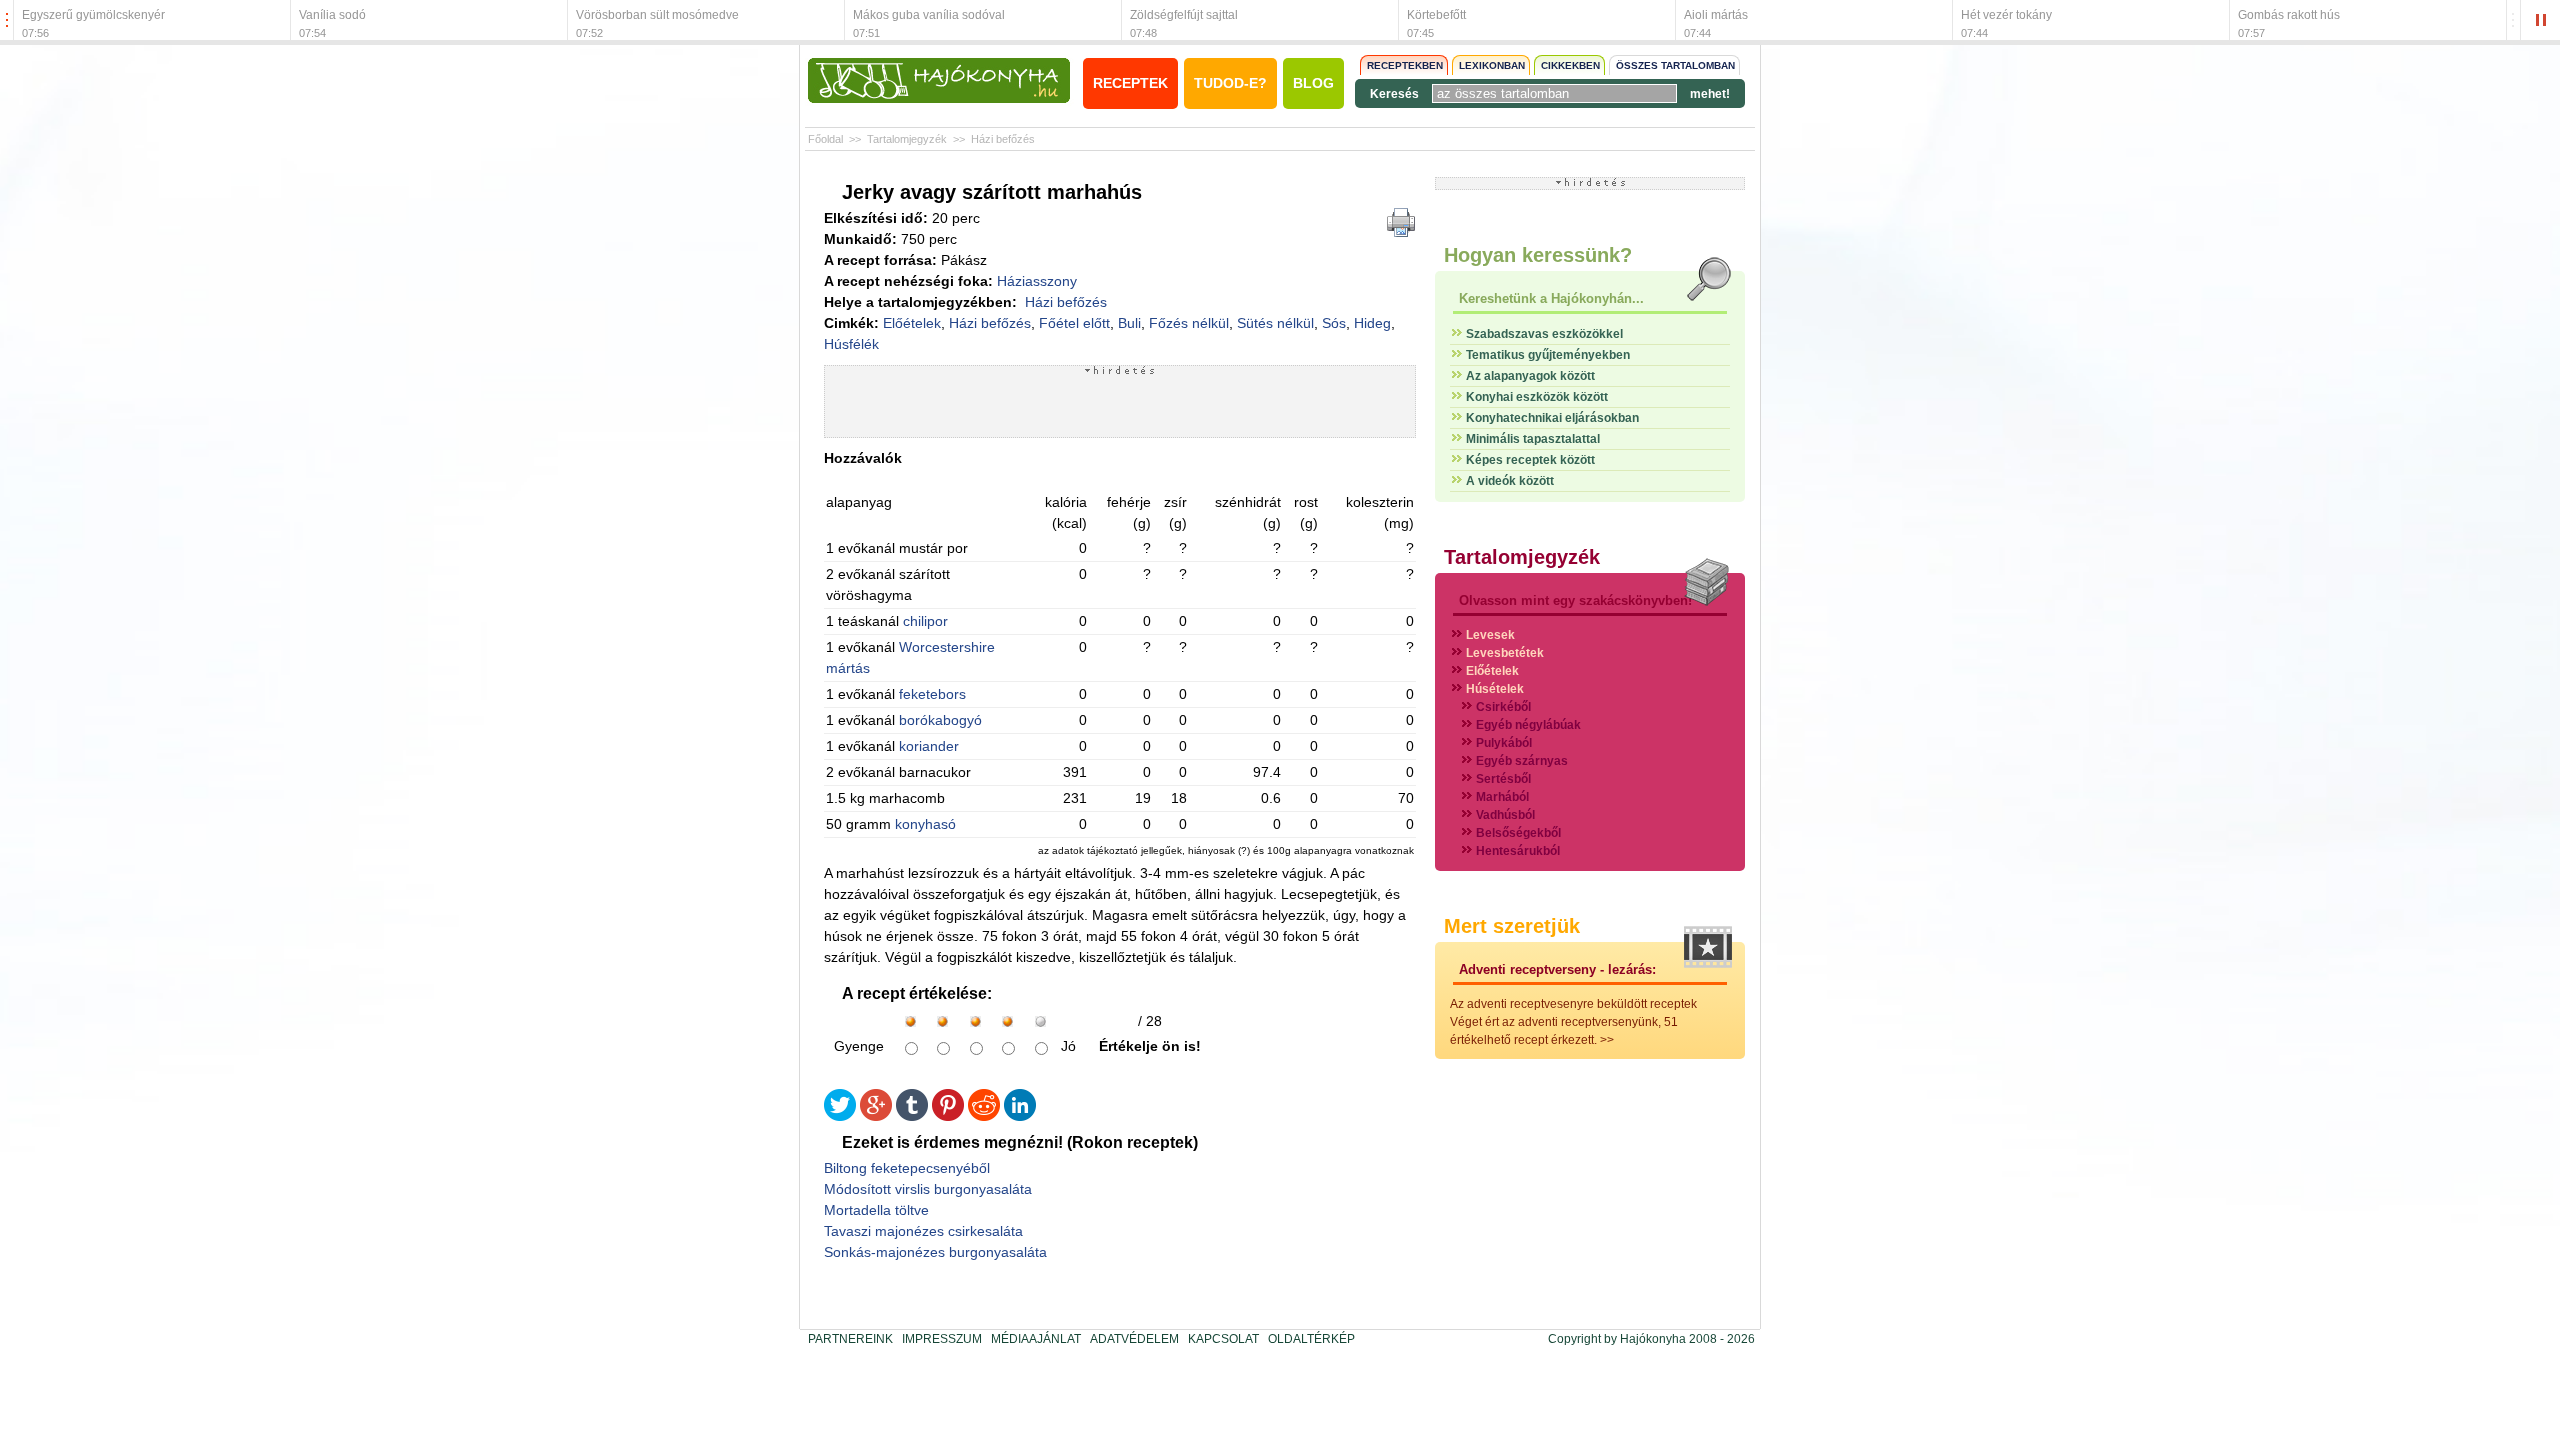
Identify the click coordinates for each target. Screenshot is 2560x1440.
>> (1607, 1040)
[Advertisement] (1120, 406)
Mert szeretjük (1512, 926)
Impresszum (942, 1339)
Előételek (912, 323)
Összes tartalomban (1675, 65)
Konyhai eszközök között (1537, 397)
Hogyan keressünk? (1538, 255)
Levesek (1490, 635)
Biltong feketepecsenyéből (907, 1168)
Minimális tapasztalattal (1533, 439)
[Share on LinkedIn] (1020, 1116)
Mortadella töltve (876, 1210)
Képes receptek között (1530, 460)
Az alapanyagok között (1530, 376)
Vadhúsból (1505, 815)
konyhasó (925, 824)
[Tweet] (840, 1116)
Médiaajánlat (1036, 1339)
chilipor (925, 621)
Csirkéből (1503, 707)
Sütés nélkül (1275, 323)
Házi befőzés (1003, 139)
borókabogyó (940, 720)
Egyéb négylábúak (1528, 725)
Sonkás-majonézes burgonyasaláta (935, 1252)
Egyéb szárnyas (1522, 761)
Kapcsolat (1223, 1339)
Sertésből (1503, 779)
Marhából (1502, 797)
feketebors (932, 694)
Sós (1334, 323)
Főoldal (825, 139)
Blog (1313, 83)
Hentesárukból (1518, 851)
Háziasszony (1037, 281)
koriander (929, 746)
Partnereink (850, 1339)
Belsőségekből (1518, 833)
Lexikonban (1492, 65)
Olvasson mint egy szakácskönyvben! (1575, 600)
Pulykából (1504, 743)
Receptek (1130, 83)
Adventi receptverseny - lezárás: (1557, 969)
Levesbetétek (1505, 653)
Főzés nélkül (1189, 323)
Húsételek (1495, 689)
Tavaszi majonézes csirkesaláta (923, 1231)
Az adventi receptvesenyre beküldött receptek (1573, 1004)
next (2513, 20)
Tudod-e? (1230, 83)
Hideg (1372, 323)
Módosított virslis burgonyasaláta (928, 1189)
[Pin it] (948, 1116)
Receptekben (1405, 65)
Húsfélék (851, 344)
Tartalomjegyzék (907, 139)
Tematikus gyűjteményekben (1548, 355)
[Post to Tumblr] (912, 1116)
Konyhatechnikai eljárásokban (1552, 418)
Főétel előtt (1074, 323)
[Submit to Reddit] (984, 1116)
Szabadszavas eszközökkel (1544, 334)
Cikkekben (1570, 65)
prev (7, 20)
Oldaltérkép (1311, 1339)
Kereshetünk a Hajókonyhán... (1551, 298)
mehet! (1710, 94)
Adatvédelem (1134, 1339)
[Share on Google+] (876, 1116)
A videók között (1510, 481)
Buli (1129, 323)
